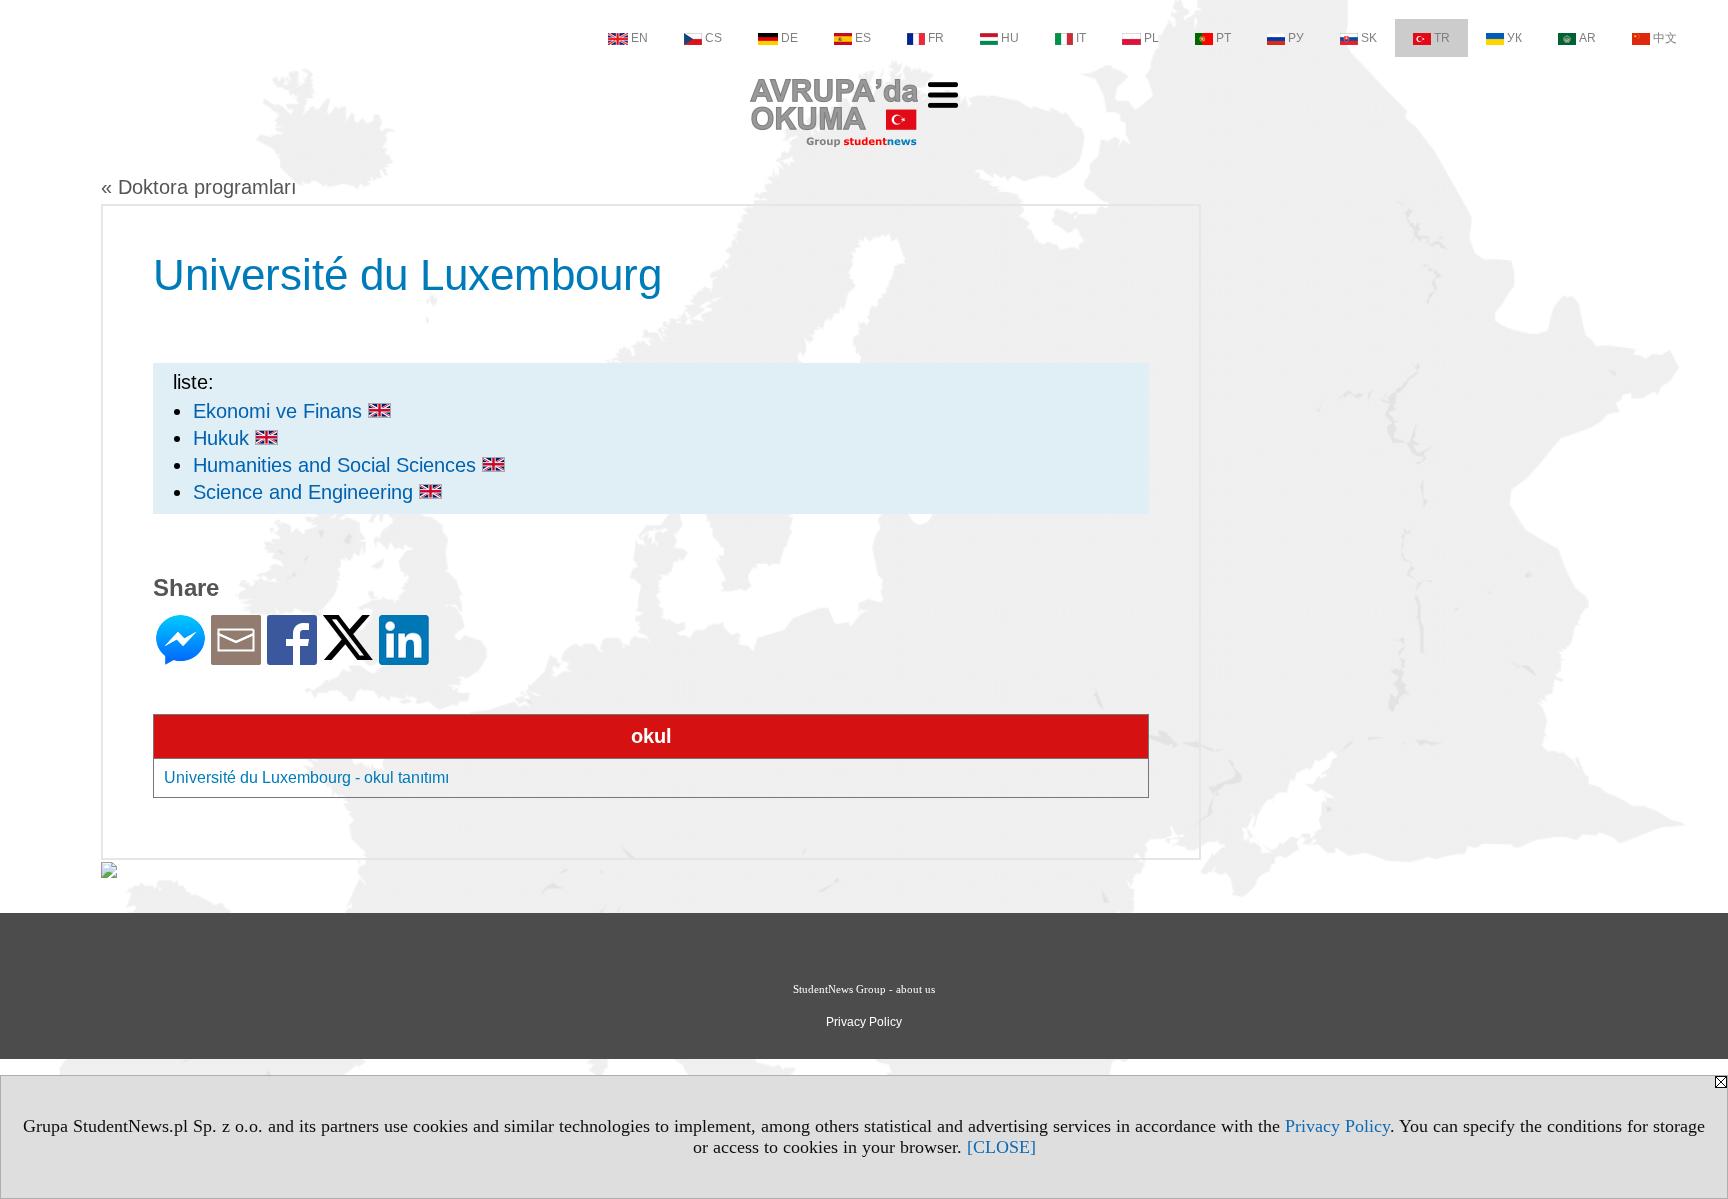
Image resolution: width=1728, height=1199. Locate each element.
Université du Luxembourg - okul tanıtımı (306, 777)
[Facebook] (292, 656)
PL (1151, 38)
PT (1223, 38)
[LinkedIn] (404, 656)
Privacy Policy (1337, 1126)
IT (1081, 38)
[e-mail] (236, 656)
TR (1442, 38)
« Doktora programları (199, 187)
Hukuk (224, 438)
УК (1514, 38)
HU (1010, 38)
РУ (1296, 38)
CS (713, 38)
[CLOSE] (1001, 1147)
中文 (1665, 38)
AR (1587, 38)
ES (863, 38)
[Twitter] (348, 651)
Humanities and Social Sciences (337, 465)
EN (639, 38)
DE (789, 38)
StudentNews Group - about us (864, 989)
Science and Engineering (306, 492)
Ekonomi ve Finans (280, 411)
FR (936, 38)
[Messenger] (180, 656)
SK (1369, 38)
